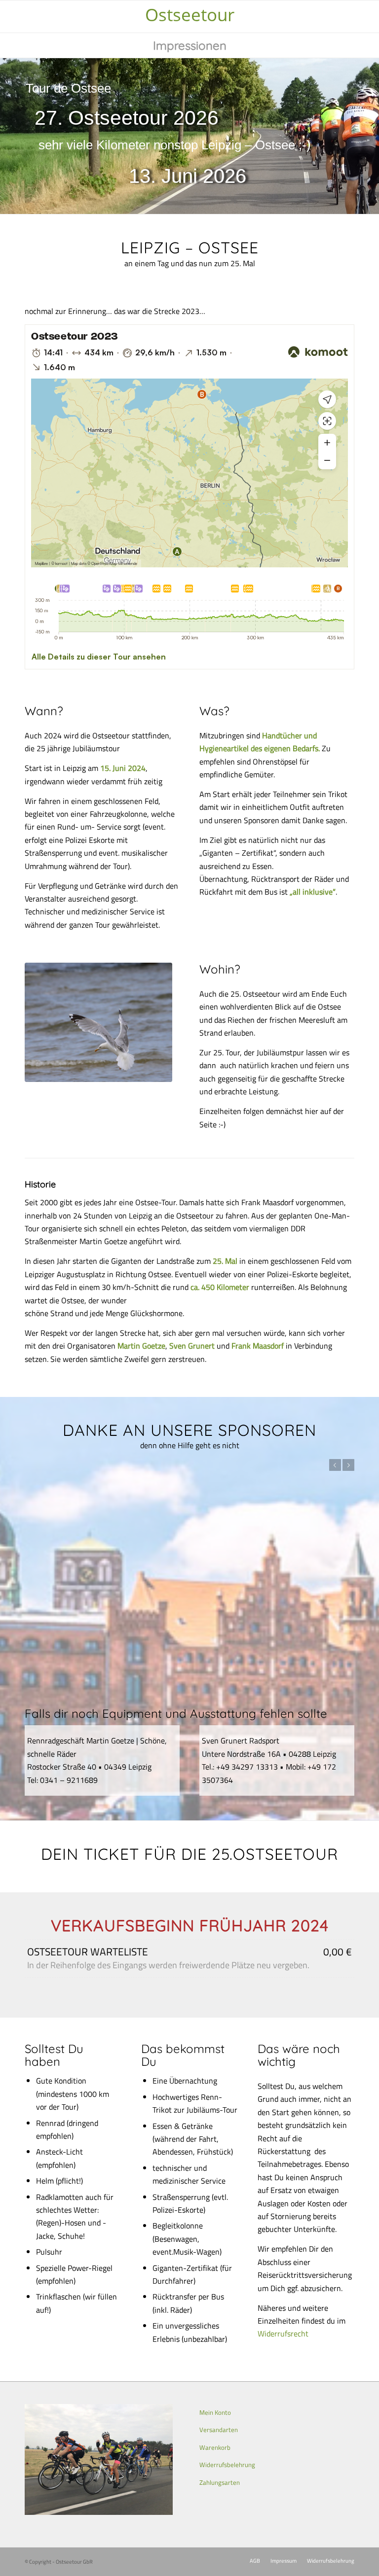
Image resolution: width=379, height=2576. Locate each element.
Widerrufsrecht (283, 2333)
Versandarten (219, 2430)
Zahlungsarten (220, 2482)
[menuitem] (190, 45)
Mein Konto (215, 2412)
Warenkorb (215, 2447)
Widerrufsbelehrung (227, 2465)
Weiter (348, 1465)
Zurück (335, 1465)
